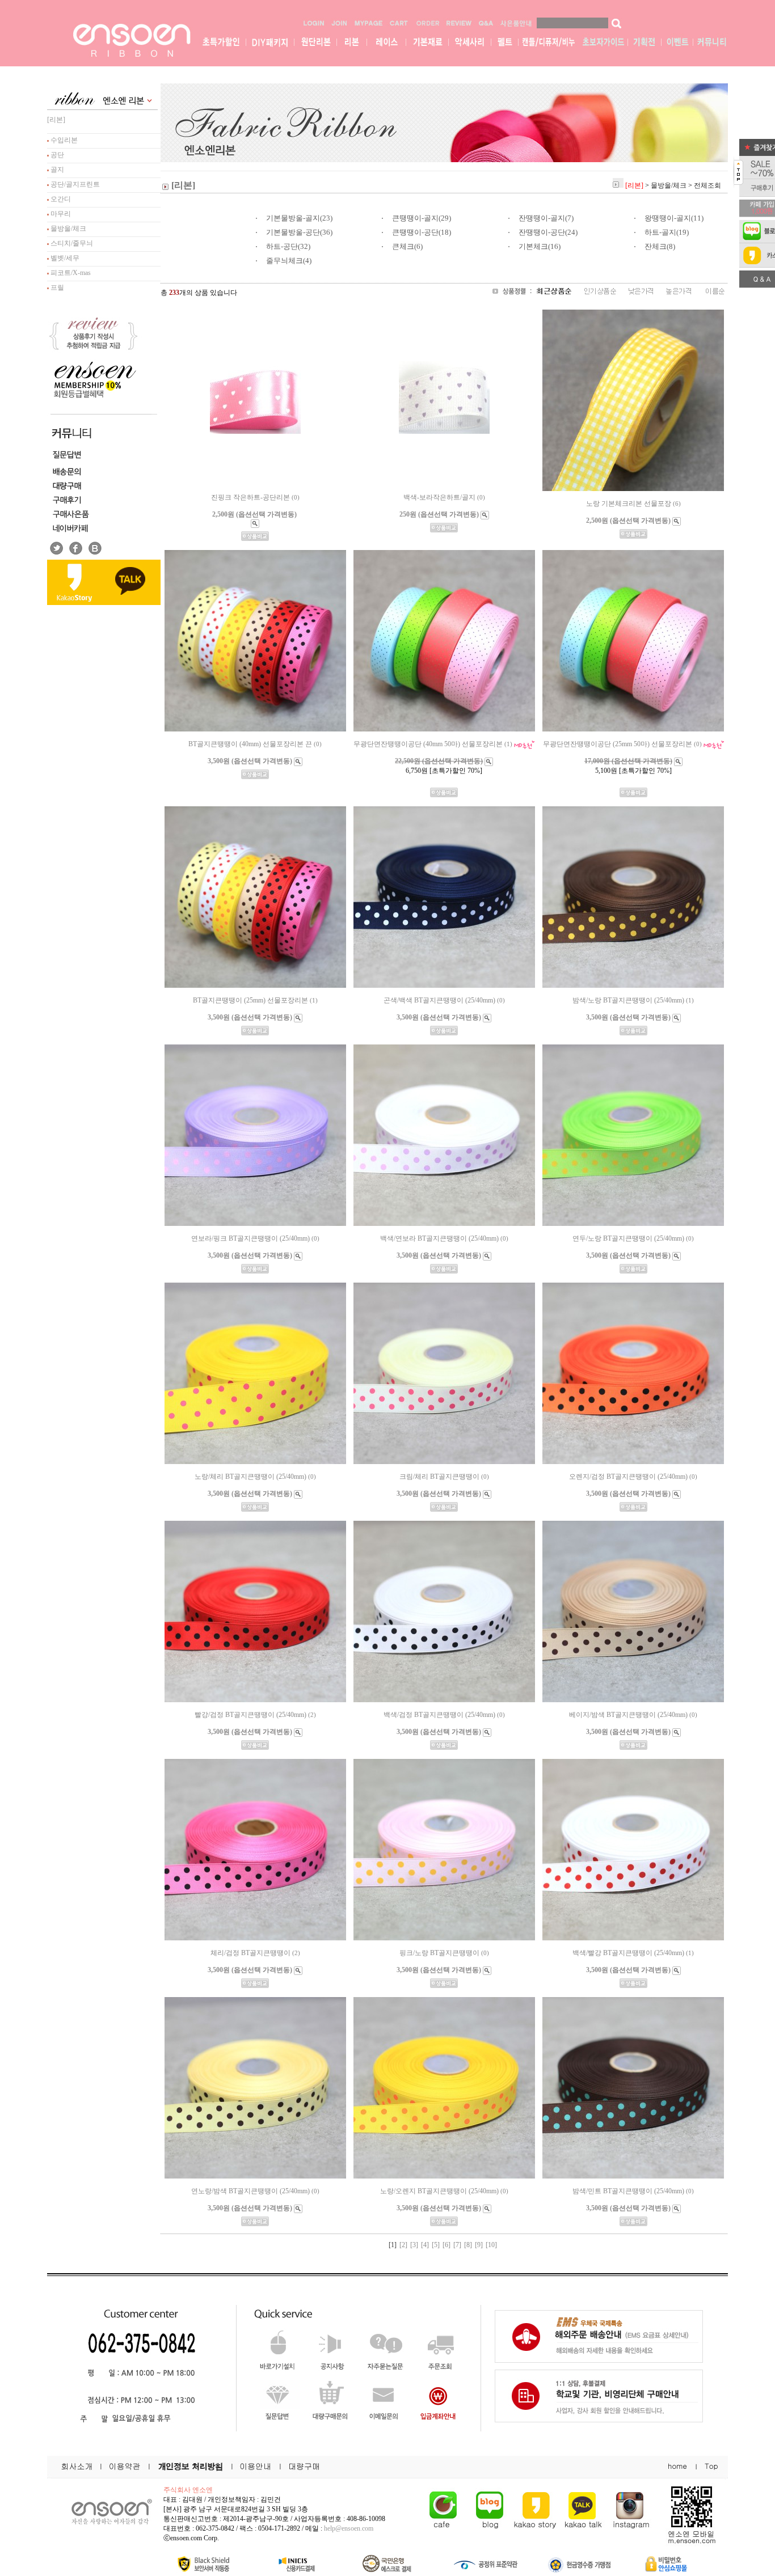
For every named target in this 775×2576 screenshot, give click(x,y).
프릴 (56, 287)
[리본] (56, 120)
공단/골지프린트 (74, 184)
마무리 (60, 214)
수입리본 (63, 140)
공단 (56, 155)
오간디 (60, 199)
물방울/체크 (68, 229)
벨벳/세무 (64, 258)
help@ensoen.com (349, 2528)
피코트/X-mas (70, 273)
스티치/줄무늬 (71, 243)
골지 (56, 170)
